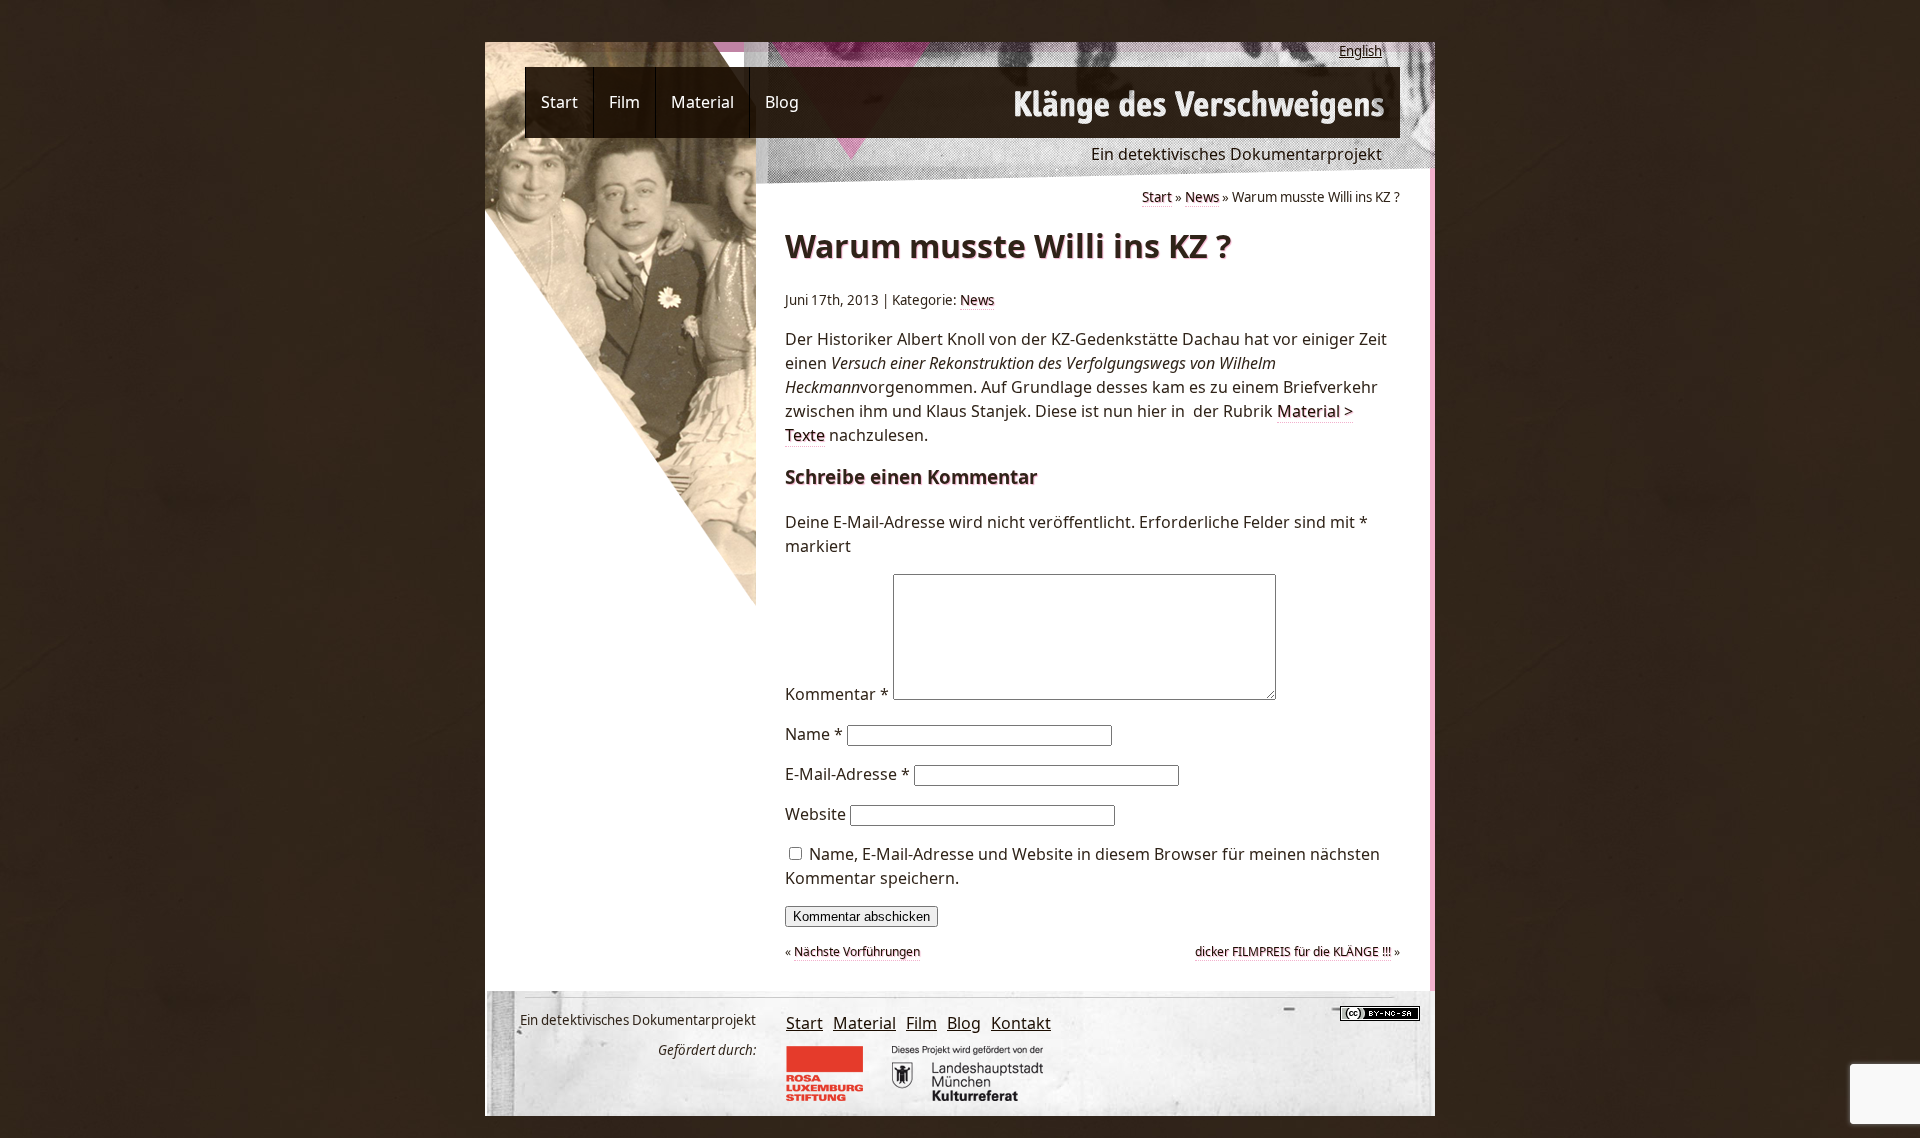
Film (624, 102)
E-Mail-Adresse (847, 774)
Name (814, 734)
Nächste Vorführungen (857, 951)
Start (559, 102)
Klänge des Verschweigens (1200, 102)
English (1360, 51)
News (1202, 197)
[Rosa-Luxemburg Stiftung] (832, 1095)
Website (815, 814)
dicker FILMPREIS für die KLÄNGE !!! (1293, 951)
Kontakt (1021, 1023)
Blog (782, 102)
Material (702, 102)
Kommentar (837, 694)
